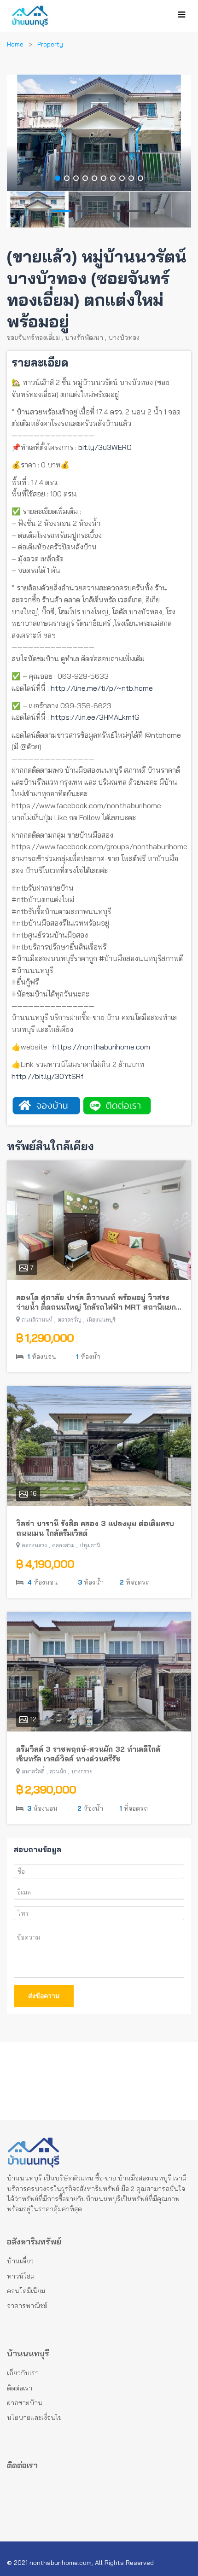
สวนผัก (58, 1771)
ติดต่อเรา (20, 2388)
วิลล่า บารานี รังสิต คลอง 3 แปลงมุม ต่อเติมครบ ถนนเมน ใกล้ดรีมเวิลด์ (95, 1528)
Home (15, 44)
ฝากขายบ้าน (25, 2403)
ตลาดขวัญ (70, 1320)
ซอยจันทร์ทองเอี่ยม (33, 338)
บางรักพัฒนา (84, 338)
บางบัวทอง (124, 338)
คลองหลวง (34, 1545)
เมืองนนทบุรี (101, 1320)
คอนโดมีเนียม (26, 2291)
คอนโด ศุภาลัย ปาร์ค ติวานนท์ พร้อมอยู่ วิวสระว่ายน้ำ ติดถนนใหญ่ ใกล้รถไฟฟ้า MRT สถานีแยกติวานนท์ (96, 1302)
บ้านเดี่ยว (20, 2261)
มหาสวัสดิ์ (33, 1771)
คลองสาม (63, 1545)
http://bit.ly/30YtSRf (47, 1076)
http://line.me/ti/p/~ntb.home (102, 688)
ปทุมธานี (90, 1545)
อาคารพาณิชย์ (27, 2306)
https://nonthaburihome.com (101, 1047)
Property (50, 44)
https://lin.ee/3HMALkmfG (95, 717)
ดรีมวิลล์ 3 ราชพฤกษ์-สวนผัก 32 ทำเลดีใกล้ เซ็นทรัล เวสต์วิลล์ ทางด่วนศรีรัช (88, 1754)
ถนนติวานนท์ (37, 1320)
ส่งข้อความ (44, 1996)
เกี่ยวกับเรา (23, 2373)
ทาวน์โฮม (21, 2276)
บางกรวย (82, 1771)
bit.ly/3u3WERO (105, 447)
